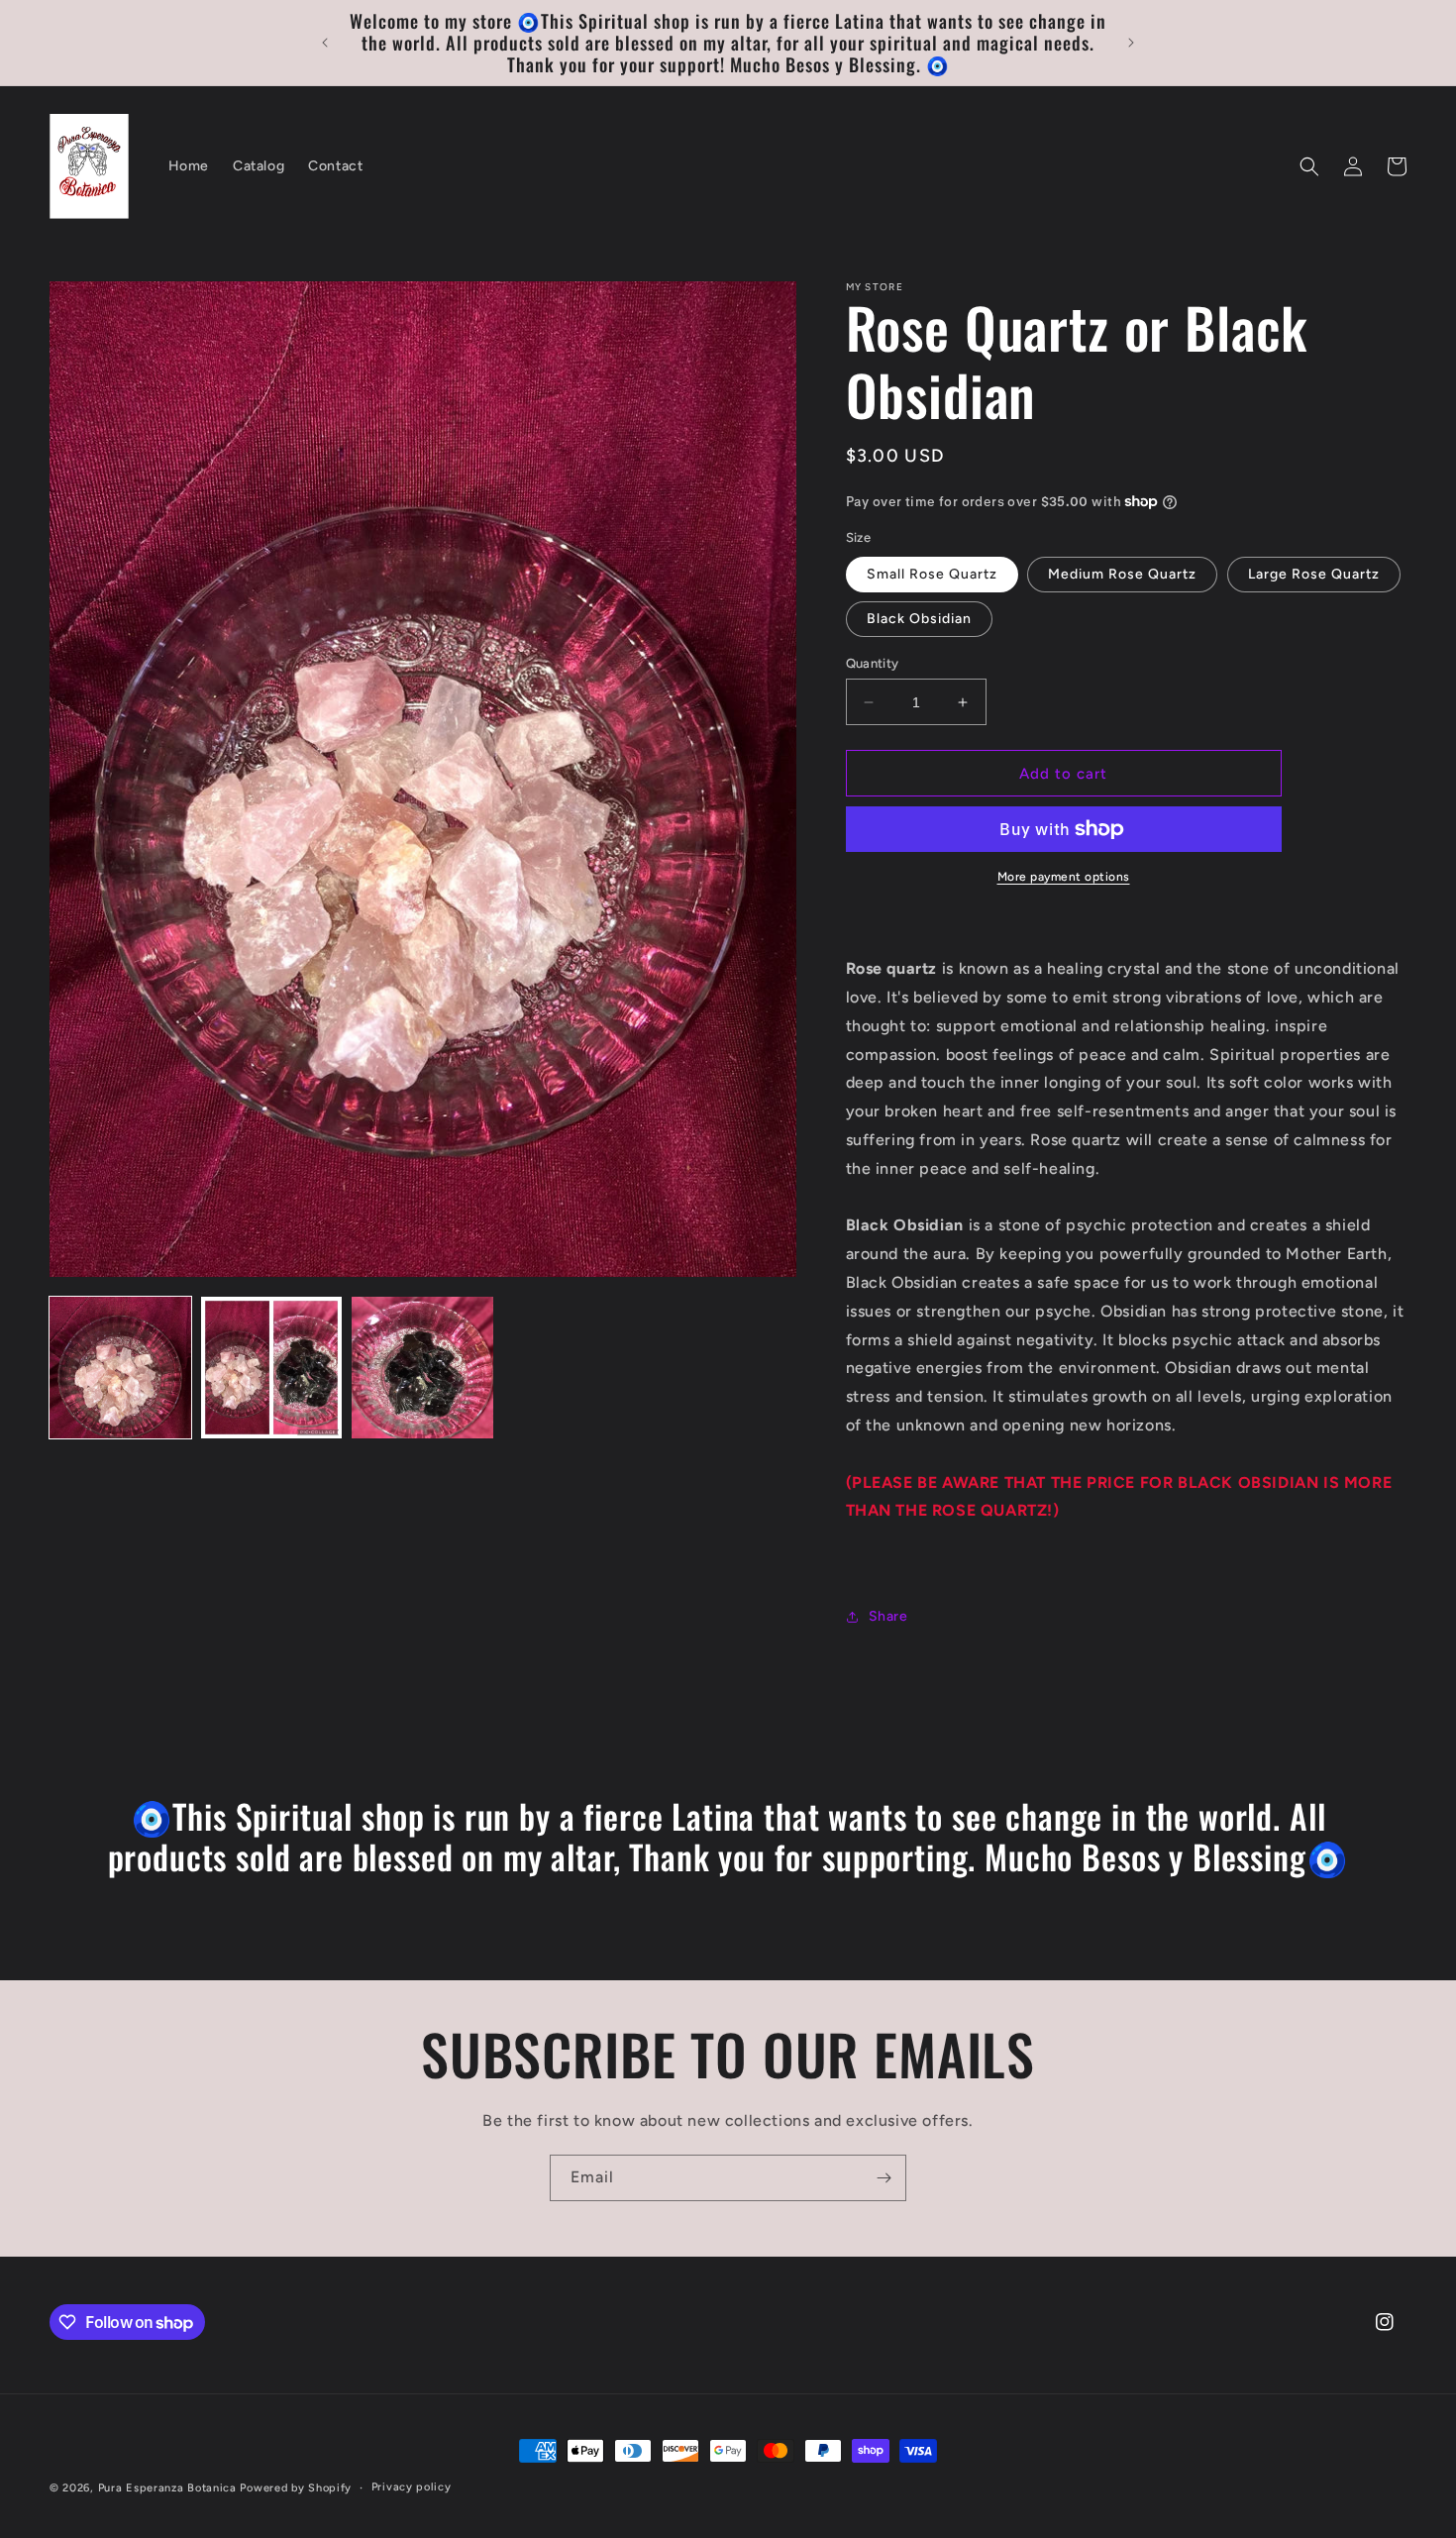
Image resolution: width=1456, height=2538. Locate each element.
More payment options (1064, 877)
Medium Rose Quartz (1122, 574)
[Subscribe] (884, 2178)
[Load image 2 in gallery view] (272, 1368)
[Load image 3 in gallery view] (422, 1368)
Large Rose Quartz (1314, 574)
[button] (1309, 166)
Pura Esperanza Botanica (169, 2488)
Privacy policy (412, 2487)
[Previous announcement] (325, 43)
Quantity (873, 663)
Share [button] (888, 1616)
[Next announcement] (1131, 43)
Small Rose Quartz (932, 574)
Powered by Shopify (296, 2488)
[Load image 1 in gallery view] (120, 1368)
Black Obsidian (919, 619)
